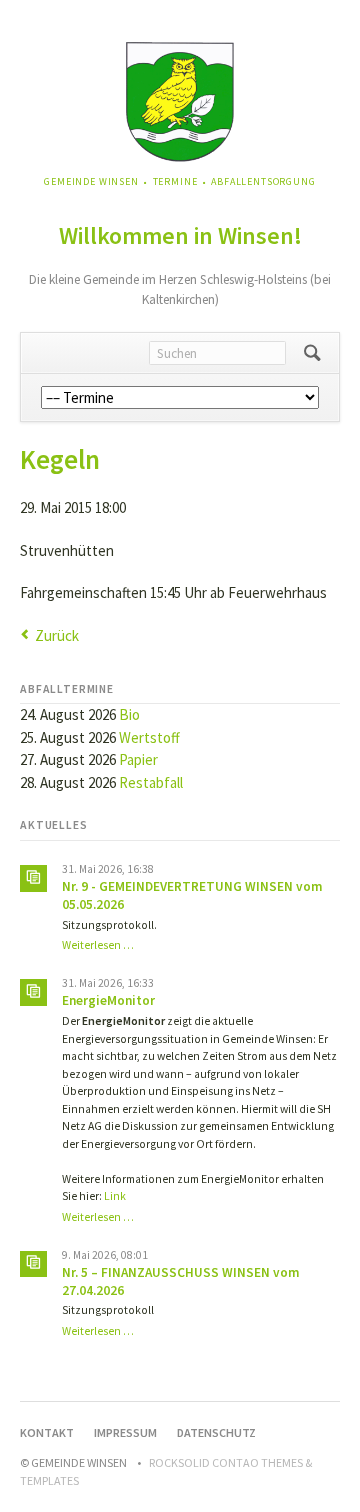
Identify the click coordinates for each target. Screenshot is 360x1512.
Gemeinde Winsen (91, 181)
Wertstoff (149, 737)
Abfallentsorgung (263, 181)
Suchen (312, 353)
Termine (175, 181)
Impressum (125, 1432)
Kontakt (47, 1432)
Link (115, 1196)
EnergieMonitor (108, 1000)
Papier (138, 759)
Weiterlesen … (98, 945)
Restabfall (151, 782)
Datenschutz (216, 1432)
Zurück (57, 635)
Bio (129, 714)
